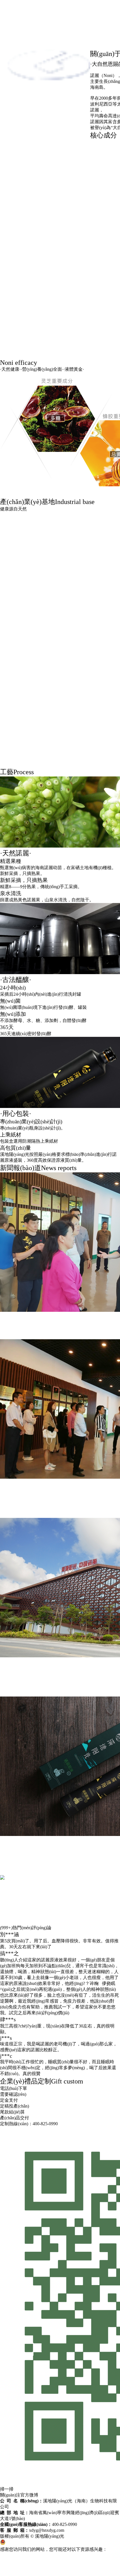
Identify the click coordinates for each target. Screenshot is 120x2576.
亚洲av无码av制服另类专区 (27, 2567)
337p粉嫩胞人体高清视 (95, 2567)
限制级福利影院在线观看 (88, 2573)
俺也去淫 (63, 2567)
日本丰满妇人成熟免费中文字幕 (31, 2573)
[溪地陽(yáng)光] (48, 136)
